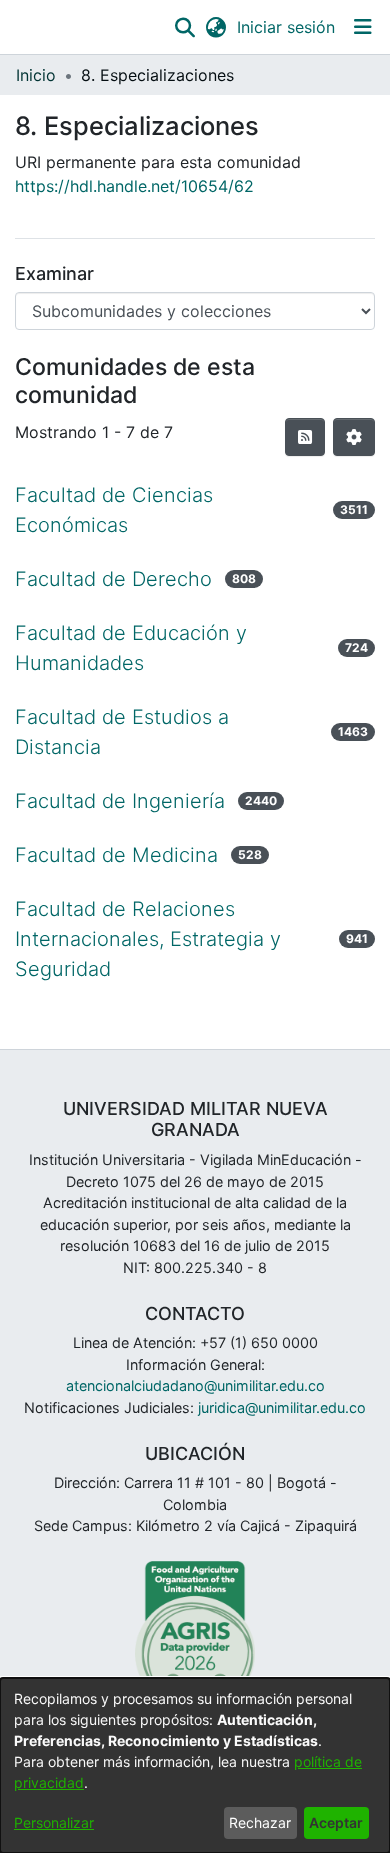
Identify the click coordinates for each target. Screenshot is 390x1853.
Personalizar (54, 1822)
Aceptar (336, 1822)
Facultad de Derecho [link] (113, 579)
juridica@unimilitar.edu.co (282, 1407)
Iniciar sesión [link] (287, 27)
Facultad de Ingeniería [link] (120, 801)
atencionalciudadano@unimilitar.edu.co (195, 1385)
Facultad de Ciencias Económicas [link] (114, 510)
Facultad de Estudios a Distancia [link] (122, 732)
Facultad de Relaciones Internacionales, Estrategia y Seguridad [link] (148, 939)
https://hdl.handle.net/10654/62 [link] (134, 186)
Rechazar (260, 1822)
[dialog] (195, 1765)
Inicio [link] (36, 75)
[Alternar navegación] (362, 27)
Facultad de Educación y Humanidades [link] (131, 648)
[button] (184, 27)
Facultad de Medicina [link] (116, 855)
